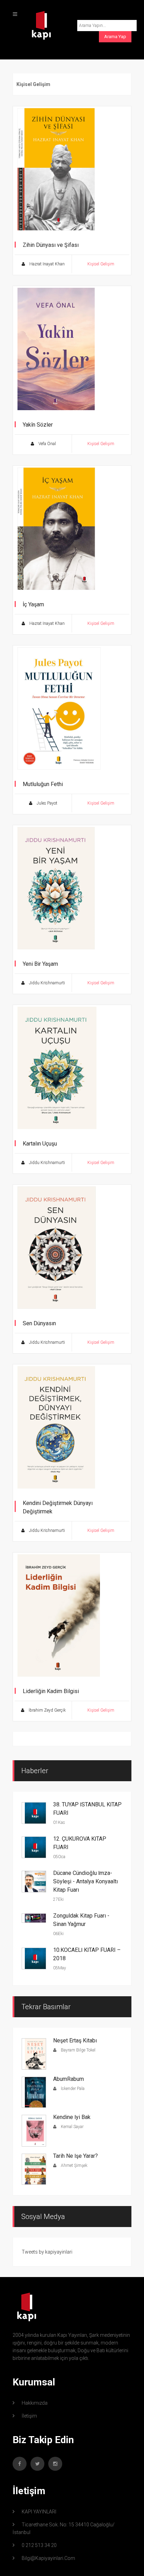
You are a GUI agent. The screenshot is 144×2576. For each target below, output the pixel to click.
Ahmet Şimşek (74, 2165)
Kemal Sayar (72, 2127)
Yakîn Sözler (38, 425)
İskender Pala (72, 2089)
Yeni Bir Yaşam (40, 964)
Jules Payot (46, 803)
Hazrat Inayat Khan (46, 264)
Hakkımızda (35, 2403)
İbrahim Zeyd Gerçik (47, 1710)
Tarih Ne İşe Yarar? (75, 2156)
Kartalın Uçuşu (40, 1144)
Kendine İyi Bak (72, 2117)
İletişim (29, 2416)
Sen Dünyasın (39, 1323)
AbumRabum (69, 2079)
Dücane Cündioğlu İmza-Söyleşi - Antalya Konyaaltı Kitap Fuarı (85, 1881)
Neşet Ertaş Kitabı (75, 2040)
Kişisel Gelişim (101, 264)
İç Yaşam (33, 604)
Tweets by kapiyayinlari (47, 2252)
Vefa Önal (47, 444)
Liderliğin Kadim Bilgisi (51, 1691)
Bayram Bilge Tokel (78, 2050)
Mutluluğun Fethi (43, 784)
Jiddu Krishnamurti (46, 983)
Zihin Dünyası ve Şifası (51, 245)
